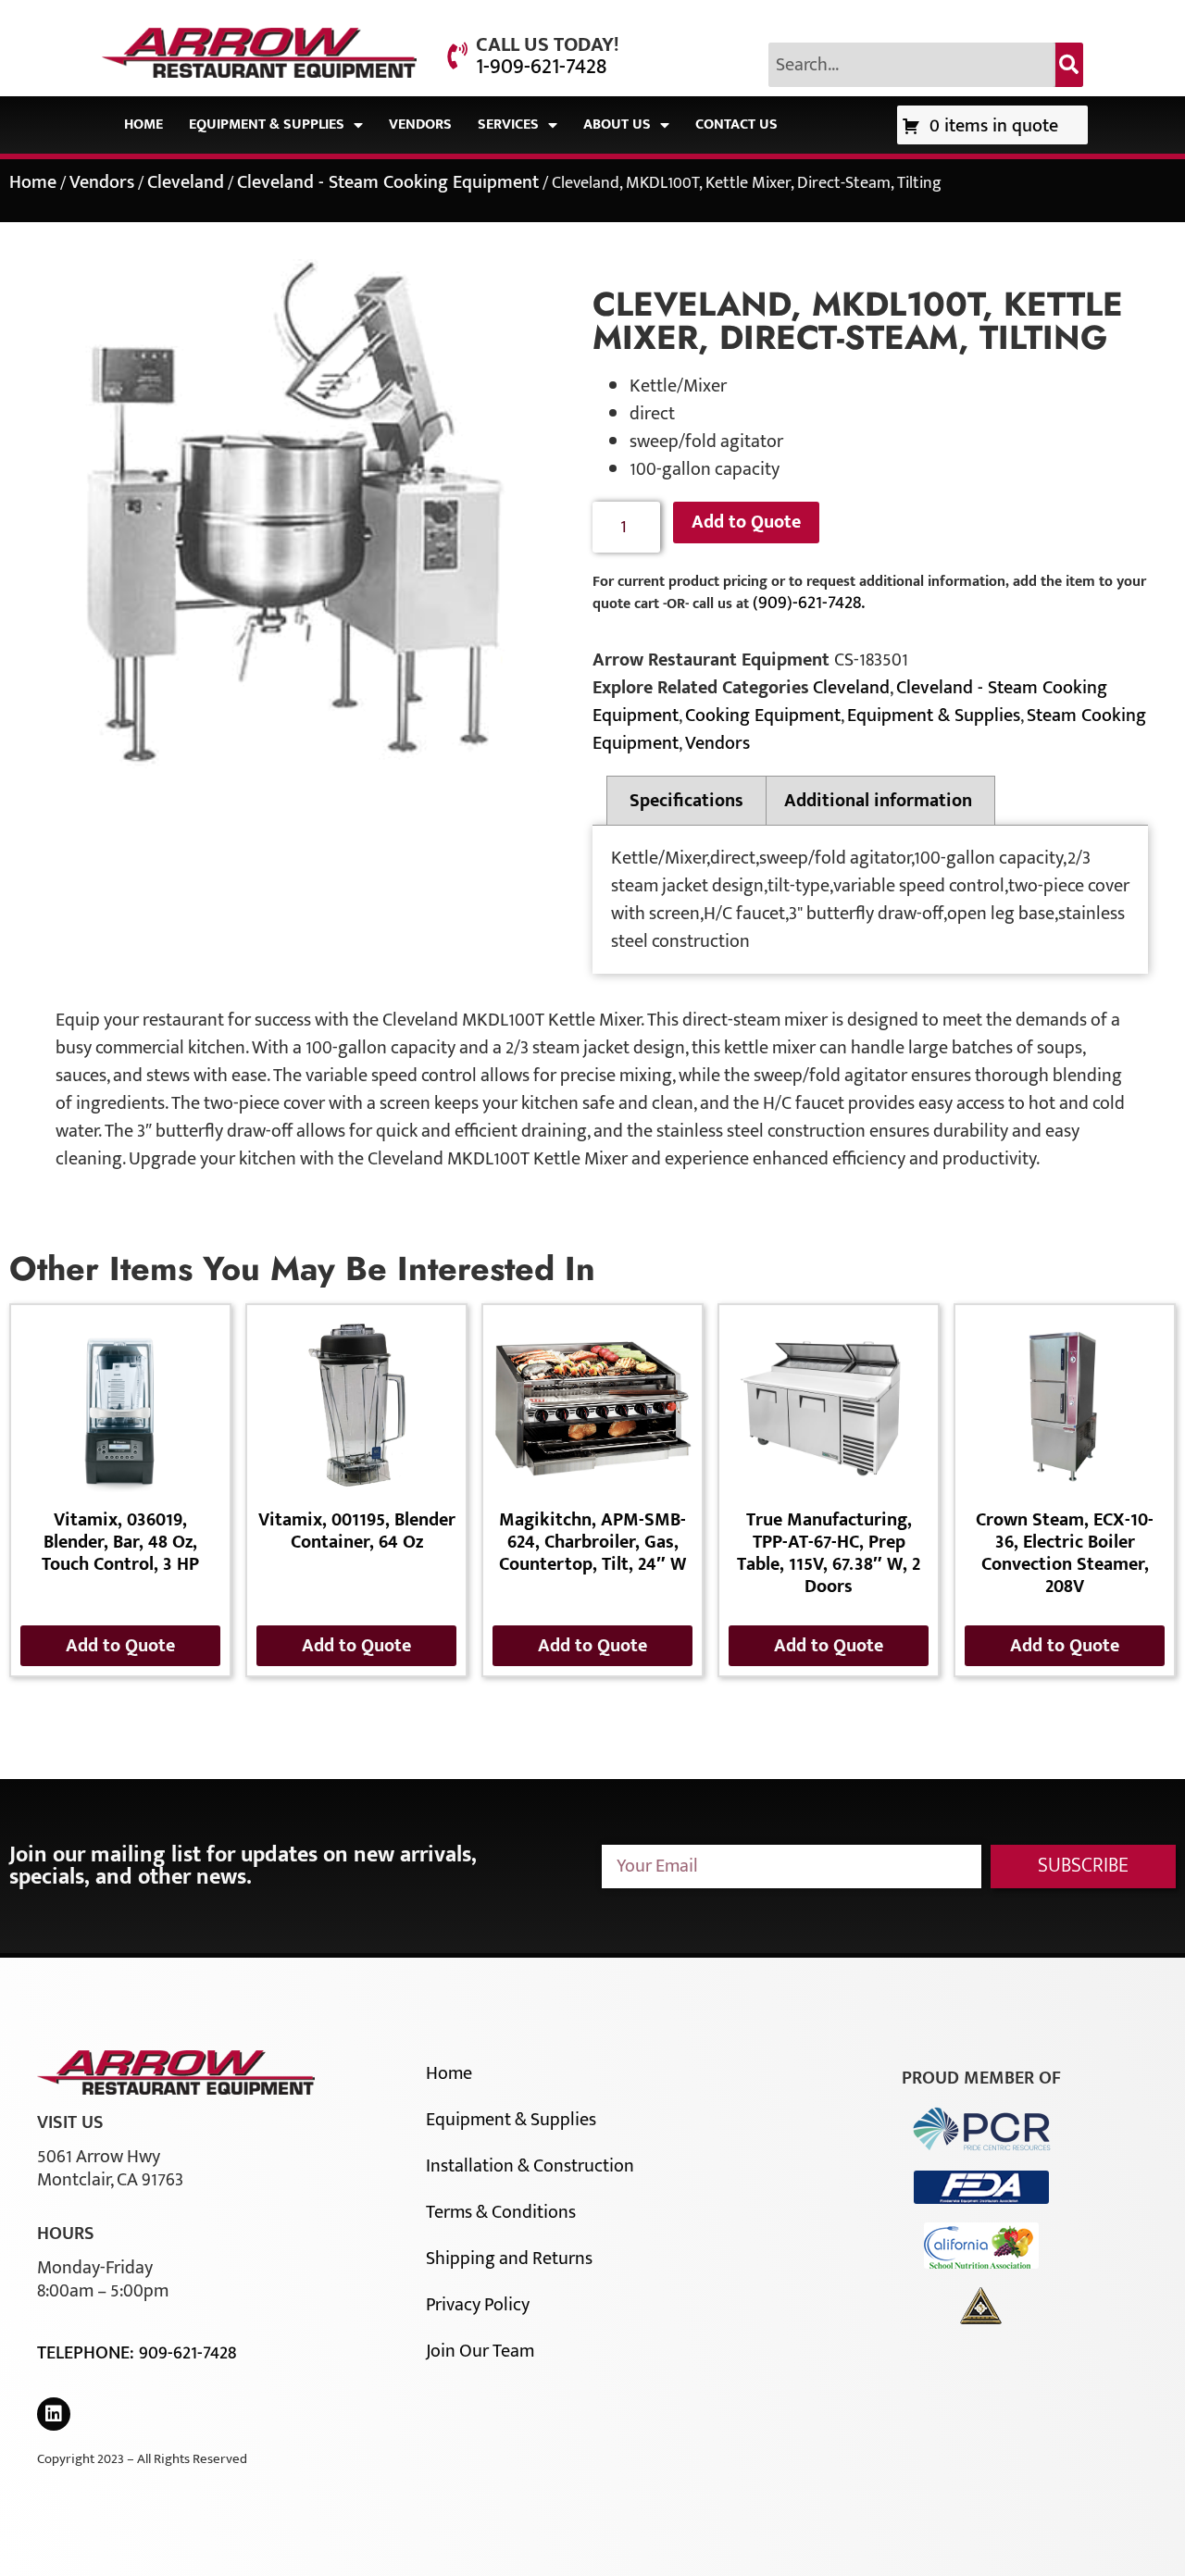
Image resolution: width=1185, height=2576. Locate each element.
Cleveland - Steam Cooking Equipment (388, 182)
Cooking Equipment (763, 716)
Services (508, 124)
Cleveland (186, 182)
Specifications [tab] (686, 801)
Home (143, 124)
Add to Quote (746, 522)
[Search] (1069, 65)
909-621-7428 (187, 2353)
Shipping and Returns (509, 2259)
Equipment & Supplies (267, 124)
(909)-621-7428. (809, 603)
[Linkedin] (54, 2414)
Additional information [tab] (878, 801)
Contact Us (736, 124)
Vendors (420, 124)
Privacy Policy (478, 2305)
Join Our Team (480, 2351)
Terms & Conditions (501, 2212)
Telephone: (88, 2353)
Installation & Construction (530, 2166)
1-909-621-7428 (541, 67)
